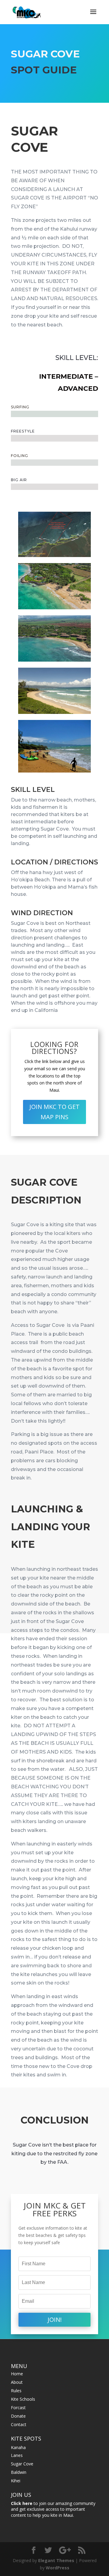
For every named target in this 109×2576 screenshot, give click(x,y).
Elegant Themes (56, 2560)
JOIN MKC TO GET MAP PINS (54, 1112)
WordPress (58, 2568)
